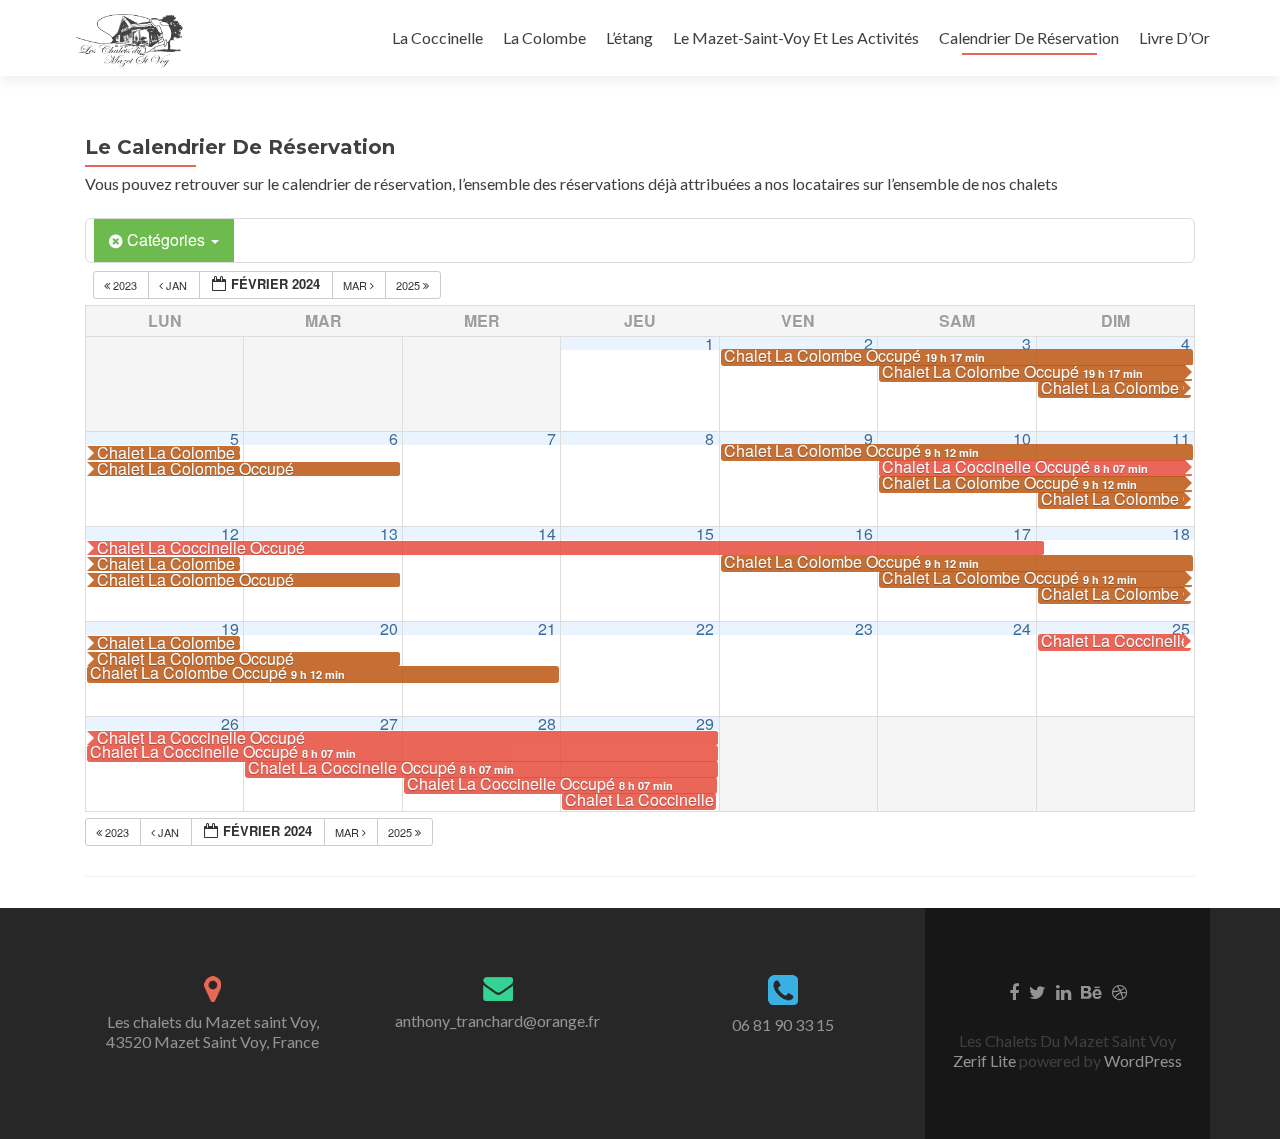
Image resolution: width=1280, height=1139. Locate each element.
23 (864, 628)
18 (1181, 533)
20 (389, 628)
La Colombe (544, 37)
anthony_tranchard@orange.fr (497, 1020)
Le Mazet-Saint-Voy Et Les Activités (796, 37)
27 (389, 723)
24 (1022, 628)
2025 (409, 285)
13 (389, 533)
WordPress (1141, 1060)
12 (230, 533)
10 (1022, 438)
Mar (356, 285)
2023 (125, 285)
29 (705, 723)
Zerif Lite (986, 1060)
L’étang (629, 37)
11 (1181, 438)
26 (230, 723)
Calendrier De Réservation (1029, 37)
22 (705, 628)
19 (230, 628)
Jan (176, 285)
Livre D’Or (1174, 37)
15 (705, 533)
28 (547, 723)
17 (1022, 533)
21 (547, 628)
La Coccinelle (437, 37)
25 (1181, 628)
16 (864, 533)
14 (547, 533)
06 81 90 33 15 (783, 1024)
